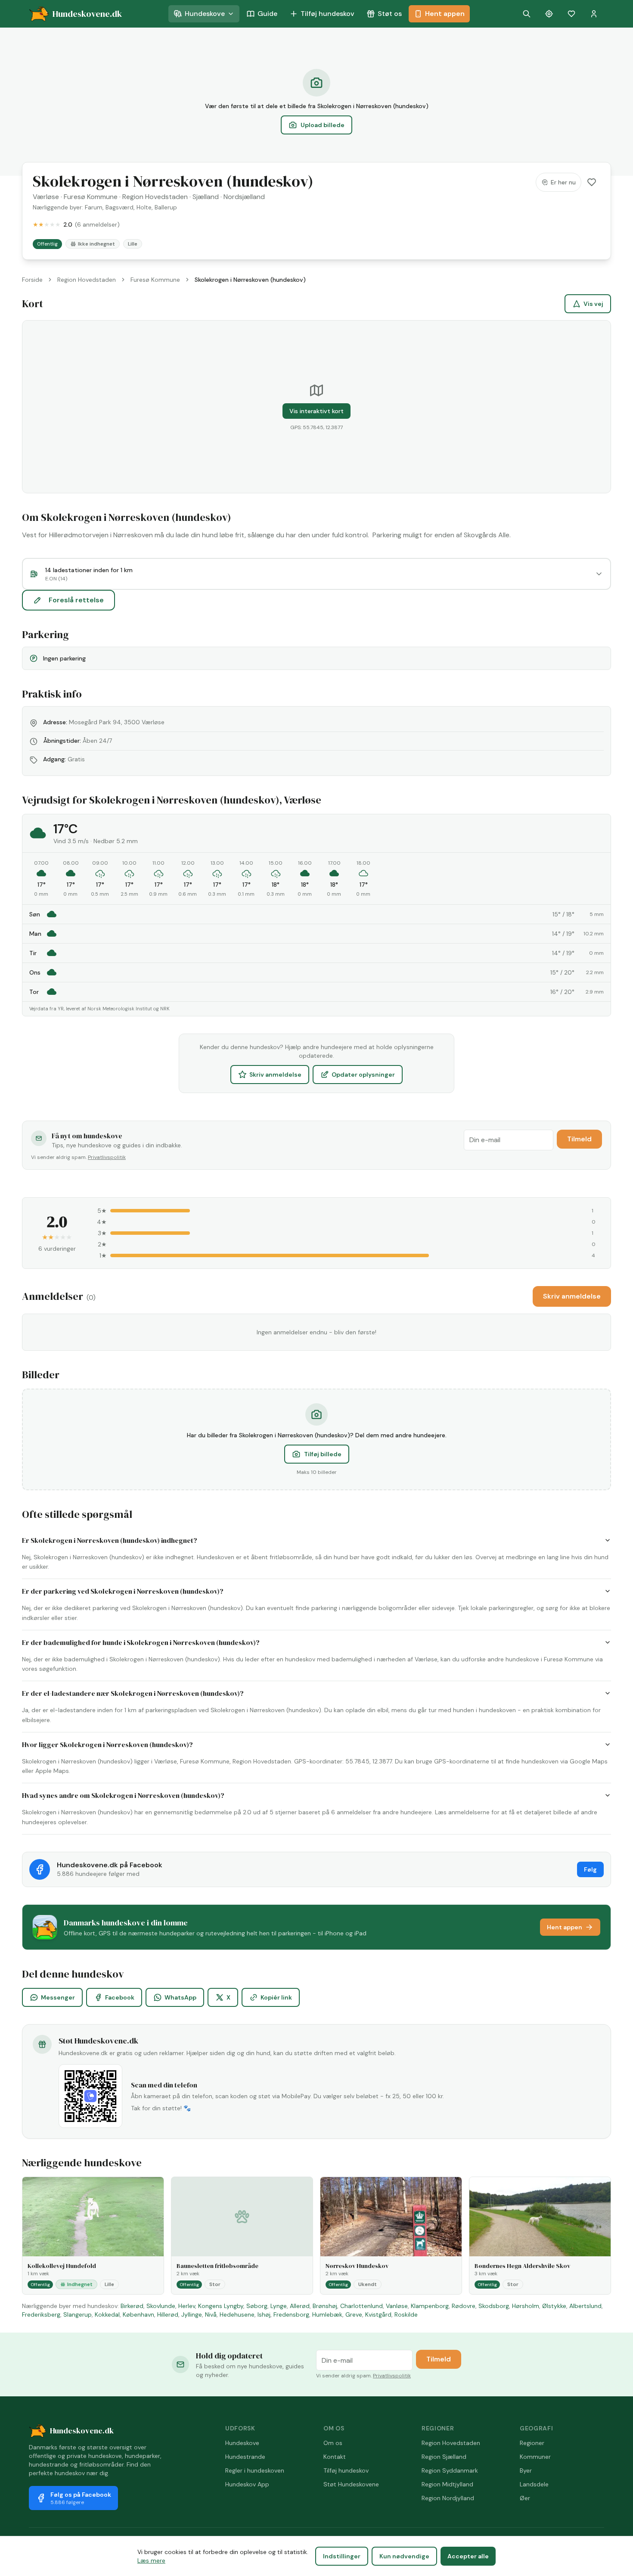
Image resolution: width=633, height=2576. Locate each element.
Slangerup (78, 2314)
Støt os (390, 14)
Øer (525, 2498)
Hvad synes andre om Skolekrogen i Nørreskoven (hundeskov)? (123, 1795)
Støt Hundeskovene (351, 2484)
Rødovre (464, 2306)
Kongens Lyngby (221, 2306)
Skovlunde (161, 2306)
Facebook (120, 1997)
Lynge (279, 2306)
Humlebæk (327, 2314)
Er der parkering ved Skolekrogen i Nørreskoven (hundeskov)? (123, 1591)
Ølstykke (554, 2306)
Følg (590, 1869)
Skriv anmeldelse (275, 1075)
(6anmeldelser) (97, 224)
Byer (526, 2470)
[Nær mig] (549, 14)
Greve (354, 2314)
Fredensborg (291, 2314)
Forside (32, 280)
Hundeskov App (247, 2484)
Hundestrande (245, 2457)
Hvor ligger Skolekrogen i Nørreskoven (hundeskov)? (107, 1744)
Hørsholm (526, 2306)
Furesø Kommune (91, 197)
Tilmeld (579, 1139)
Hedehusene (237, 2314)
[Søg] (527, 14)
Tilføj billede (323, 1454)
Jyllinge (192, 2314)
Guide (267, 14)
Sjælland (206, 197)
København (138, 2314)
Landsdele (534, 2484)
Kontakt (335, 2457)
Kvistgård (378, 2314)
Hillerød (168, 2314)
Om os (333, 2443)
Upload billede (323, 125)
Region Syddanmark (450, 2470)
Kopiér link (276, 1997)
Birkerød (132, 2306)
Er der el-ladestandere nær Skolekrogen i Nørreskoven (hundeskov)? (133, 1693)
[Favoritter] (571, 14)
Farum (94, 207)
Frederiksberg (41, 2314)
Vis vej (593, 304)
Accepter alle (468, 2556)
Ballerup (166, 207)
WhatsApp (180, 1997)
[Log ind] (594, 14)
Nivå (211, 2314)
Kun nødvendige (404, 2556)
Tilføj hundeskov (327, 14)
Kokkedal (107, 2314)
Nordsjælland (244, 197)
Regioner (532, 2443)
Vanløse (397, 2306)
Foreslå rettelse (76, 600)
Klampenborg (430, 2306)
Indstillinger (342, 2556)
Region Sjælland (444, 2457)
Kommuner (535, 2457)
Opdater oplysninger (363, 1075)
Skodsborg (494, 2306)
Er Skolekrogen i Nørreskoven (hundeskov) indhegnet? (110, 1540)
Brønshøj (325, 2306)
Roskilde (406, 2314)
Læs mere (151, 2560)
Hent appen (445, 14)
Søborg (257, 2306)
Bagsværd (119, 207)
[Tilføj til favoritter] (592, 182)
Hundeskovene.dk (82, 2431)
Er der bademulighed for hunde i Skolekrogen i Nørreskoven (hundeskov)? (141, 1642)
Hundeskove (205, 14)
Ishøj (264, 2314)
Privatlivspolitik (107, 1157)
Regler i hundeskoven (255, 2470)
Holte (144, 207)
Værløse (46, 197)
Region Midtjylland (447, 2484)
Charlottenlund (361, 2306)
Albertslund (585, 2306)
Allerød (300, 2306)
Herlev (187, 2306)
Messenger (58, 1997)
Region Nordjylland (448, 2498)
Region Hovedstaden (155, 197)
